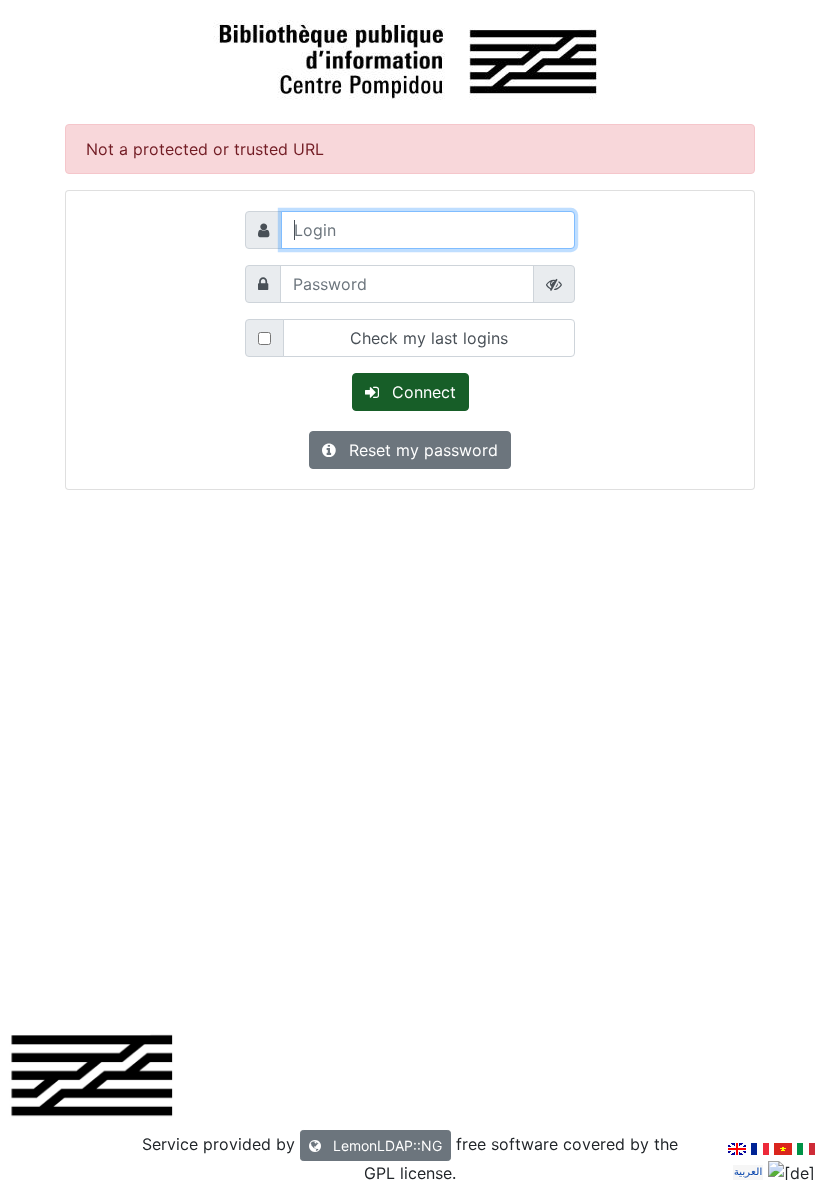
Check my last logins (429, 338)
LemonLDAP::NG (385, 1145)
